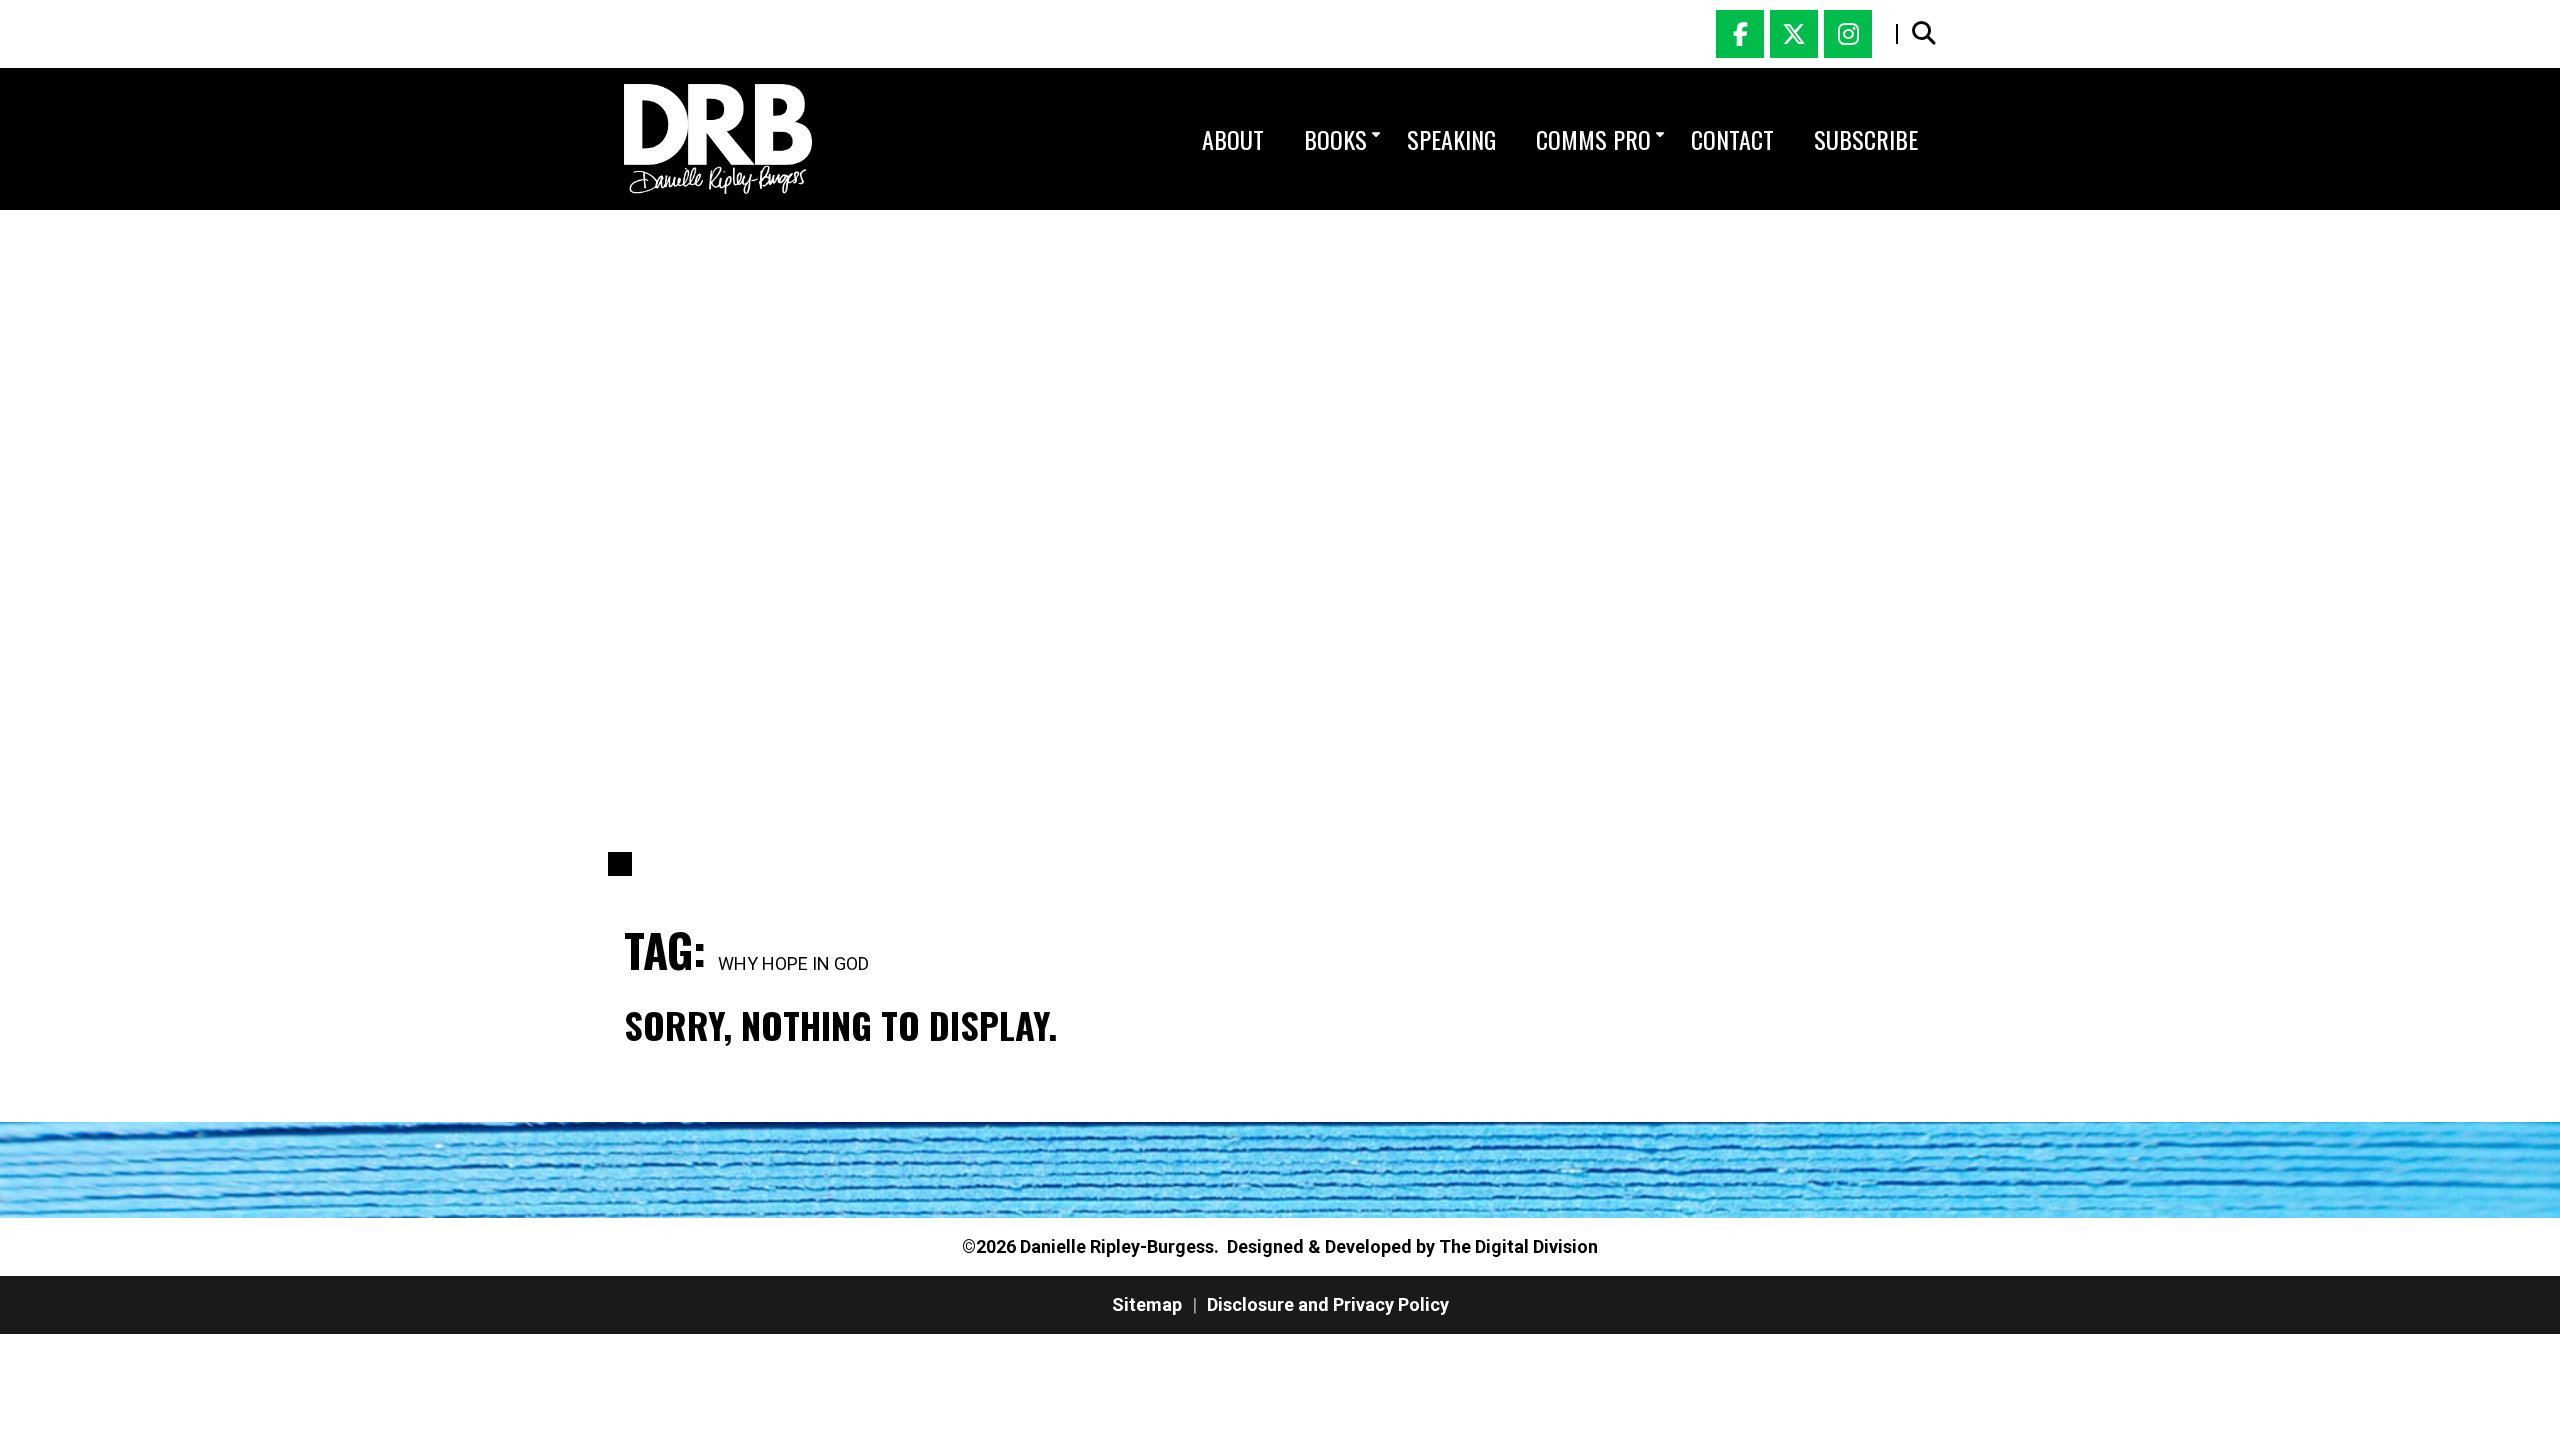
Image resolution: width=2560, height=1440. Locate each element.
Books (1335, 139)
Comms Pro (1593, 139)
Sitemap (1147, 1304)
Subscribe (1866, 139)
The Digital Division (1518, 1246)
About (1233, 139)
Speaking (1451, 139)
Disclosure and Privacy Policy (1328, 1304)
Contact (1732, 139)
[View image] (718, 139)
